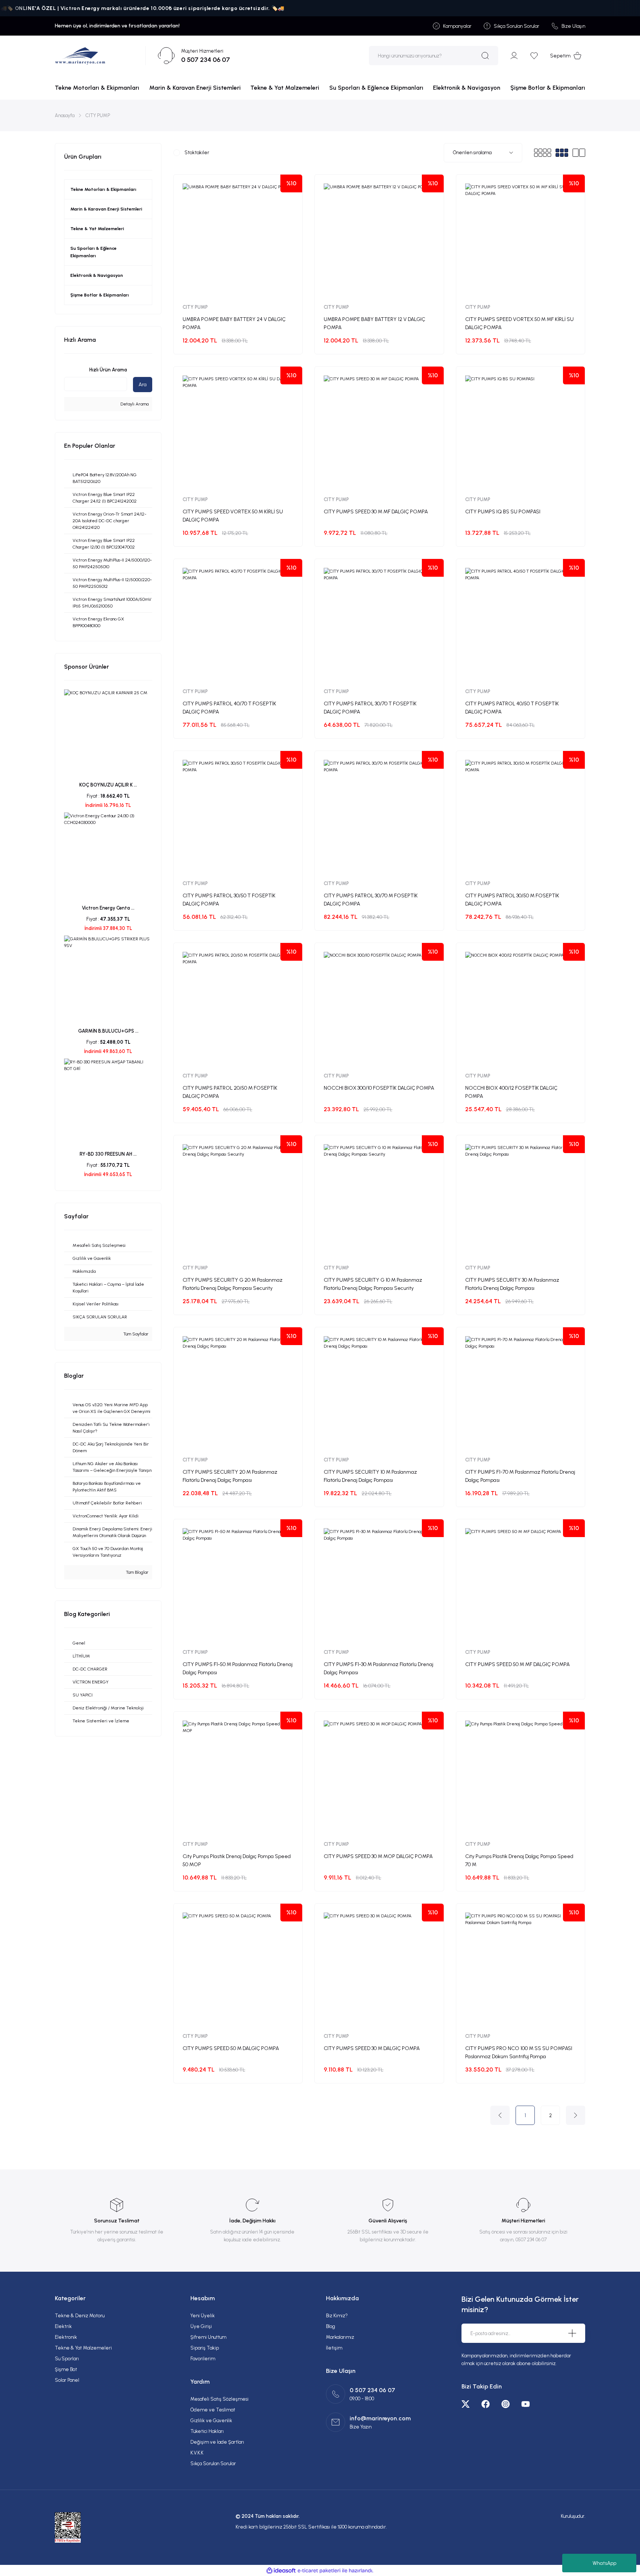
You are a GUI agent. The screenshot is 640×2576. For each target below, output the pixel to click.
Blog (331, 2326)
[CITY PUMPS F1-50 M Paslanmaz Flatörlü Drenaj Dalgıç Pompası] (238, 1584)
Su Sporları (67, 2359)
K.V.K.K (197, 2453)
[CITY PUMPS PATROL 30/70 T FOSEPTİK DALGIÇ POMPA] (379, 623)
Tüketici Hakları (207, 2431)
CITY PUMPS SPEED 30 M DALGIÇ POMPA (372, 2048)
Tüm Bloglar (137, 1572)
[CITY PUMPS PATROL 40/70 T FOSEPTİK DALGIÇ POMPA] (238, 623)
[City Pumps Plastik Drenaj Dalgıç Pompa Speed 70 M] (521, 1776)
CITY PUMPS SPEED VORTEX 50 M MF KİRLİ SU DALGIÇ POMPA (519, 323)
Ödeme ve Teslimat (213, 2410)
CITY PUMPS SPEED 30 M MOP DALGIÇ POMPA (378, 1856)
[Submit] (572, 2333)
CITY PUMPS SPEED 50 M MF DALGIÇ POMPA (517, 1664)
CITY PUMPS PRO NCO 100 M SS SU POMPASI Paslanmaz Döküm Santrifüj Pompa (519, 2052)
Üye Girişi (201, 2326)
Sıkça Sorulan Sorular (213, 2464)
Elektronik (66, 2337)
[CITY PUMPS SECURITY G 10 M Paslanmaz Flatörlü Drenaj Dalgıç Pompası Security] (379, 1200)
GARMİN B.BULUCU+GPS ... (108, 1031)
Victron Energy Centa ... (108, 908)
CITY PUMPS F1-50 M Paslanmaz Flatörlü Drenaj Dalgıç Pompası (238, 1668)
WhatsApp (604, 2563)
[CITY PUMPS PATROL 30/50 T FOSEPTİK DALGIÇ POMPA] (238, 815)
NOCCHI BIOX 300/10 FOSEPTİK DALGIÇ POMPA (379, 1088)
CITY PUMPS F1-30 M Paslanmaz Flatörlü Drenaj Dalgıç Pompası (379, 1668)
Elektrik (63, 2326)
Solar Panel (67, 2380)
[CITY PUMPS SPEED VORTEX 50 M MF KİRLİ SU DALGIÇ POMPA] (521, 239)
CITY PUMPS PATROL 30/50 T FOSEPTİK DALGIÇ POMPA (229, 900)
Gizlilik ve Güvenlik (211, 2421)
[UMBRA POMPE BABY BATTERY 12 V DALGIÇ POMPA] (379, 239)
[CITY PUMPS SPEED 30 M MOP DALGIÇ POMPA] (379, 1776)
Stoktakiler (197, 153)
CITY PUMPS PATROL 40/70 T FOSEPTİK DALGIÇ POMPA (229, 708)
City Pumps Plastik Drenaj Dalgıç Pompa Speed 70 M (519, 1860)
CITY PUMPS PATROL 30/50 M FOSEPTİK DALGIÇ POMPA (512, 900)
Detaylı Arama (134, 404)
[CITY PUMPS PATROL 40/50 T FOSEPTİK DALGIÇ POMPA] (521, 623)
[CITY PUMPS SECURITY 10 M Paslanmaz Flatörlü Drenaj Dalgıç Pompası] (379, 1392)
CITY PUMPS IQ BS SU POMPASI (503, 512)
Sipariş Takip (205, 2348)
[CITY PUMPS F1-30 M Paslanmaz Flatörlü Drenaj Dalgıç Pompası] (379, 1584)
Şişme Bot (66, 2369)
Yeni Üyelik (203, 2316)
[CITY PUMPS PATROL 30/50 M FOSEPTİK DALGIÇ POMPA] (521, 815)
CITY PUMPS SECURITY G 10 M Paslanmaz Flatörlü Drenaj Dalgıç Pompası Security (373, 1284)
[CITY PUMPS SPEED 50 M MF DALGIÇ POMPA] (521, 1584)
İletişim (334, 2348)
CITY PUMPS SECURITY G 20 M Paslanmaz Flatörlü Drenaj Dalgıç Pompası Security (233, 1284)
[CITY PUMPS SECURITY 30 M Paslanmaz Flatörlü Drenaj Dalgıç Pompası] (521, 1200)
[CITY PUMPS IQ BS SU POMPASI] (521, 431)
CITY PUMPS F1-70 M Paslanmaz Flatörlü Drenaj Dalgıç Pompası (520, 1476)
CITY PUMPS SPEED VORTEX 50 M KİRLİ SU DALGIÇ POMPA (233, 516)
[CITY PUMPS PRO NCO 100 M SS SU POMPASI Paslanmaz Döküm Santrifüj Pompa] (521, 1968)
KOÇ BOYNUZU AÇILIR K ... (108, 785)
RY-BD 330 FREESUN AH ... (108, 1154)
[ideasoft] (281, 2571)
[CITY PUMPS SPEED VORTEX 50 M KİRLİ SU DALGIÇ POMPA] (238, 431)
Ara (143, 385)
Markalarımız (340, 2337)
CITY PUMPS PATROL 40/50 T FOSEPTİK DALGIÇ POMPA (512, 708)
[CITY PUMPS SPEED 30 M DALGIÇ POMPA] (379, 1968)
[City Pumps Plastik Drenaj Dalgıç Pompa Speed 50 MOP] (238, 1776)
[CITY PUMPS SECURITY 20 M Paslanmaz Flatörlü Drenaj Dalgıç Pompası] (238, 1392)
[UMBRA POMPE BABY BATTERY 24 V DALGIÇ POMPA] (238, 239)
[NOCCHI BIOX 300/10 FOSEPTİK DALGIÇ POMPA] (379, 1007)
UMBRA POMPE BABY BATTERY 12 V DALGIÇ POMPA (374, 323)
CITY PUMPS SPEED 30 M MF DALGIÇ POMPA (376, 512)
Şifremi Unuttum (208, 2337)
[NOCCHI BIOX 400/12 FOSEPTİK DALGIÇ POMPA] (521, 1007)
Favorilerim (203, 2359)
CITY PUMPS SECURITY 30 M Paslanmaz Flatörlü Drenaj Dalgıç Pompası (512, 1284)
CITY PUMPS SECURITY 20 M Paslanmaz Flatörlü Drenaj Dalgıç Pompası (230, 1476)
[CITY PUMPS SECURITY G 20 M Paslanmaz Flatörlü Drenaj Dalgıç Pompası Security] (238, 1200)
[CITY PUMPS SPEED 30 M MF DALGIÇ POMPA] (379, 431)
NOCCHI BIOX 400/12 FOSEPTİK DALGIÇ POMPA (511, 1092)
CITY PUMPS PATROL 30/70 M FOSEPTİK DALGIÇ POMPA (371, 900)
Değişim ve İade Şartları (217, 2442)
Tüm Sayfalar (135, 1334)
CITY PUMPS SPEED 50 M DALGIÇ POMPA (231, 2048)
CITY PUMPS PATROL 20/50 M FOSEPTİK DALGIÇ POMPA (230, 1092)
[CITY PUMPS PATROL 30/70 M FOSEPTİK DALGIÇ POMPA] (379, 815)
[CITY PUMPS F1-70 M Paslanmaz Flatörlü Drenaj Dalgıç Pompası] (521, 1392)
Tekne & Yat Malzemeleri (83, 2348)
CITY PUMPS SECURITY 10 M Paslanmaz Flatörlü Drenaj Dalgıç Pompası (370, 1476)
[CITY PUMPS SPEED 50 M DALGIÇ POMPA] (238, 1968)
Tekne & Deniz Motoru (80, 2316)
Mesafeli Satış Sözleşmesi (219, 2399)
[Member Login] (514, 56)
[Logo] (80, 56)
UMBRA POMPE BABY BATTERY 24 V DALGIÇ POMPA (234, 323)
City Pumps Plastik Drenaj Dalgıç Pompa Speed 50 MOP (237, 1860)
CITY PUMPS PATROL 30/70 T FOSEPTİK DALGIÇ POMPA (370, 708)
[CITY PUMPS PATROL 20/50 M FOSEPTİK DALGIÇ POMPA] (238, 1007)
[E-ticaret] (319, 2570)
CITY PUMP (98, 115)
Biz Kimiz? (337, 2316)
